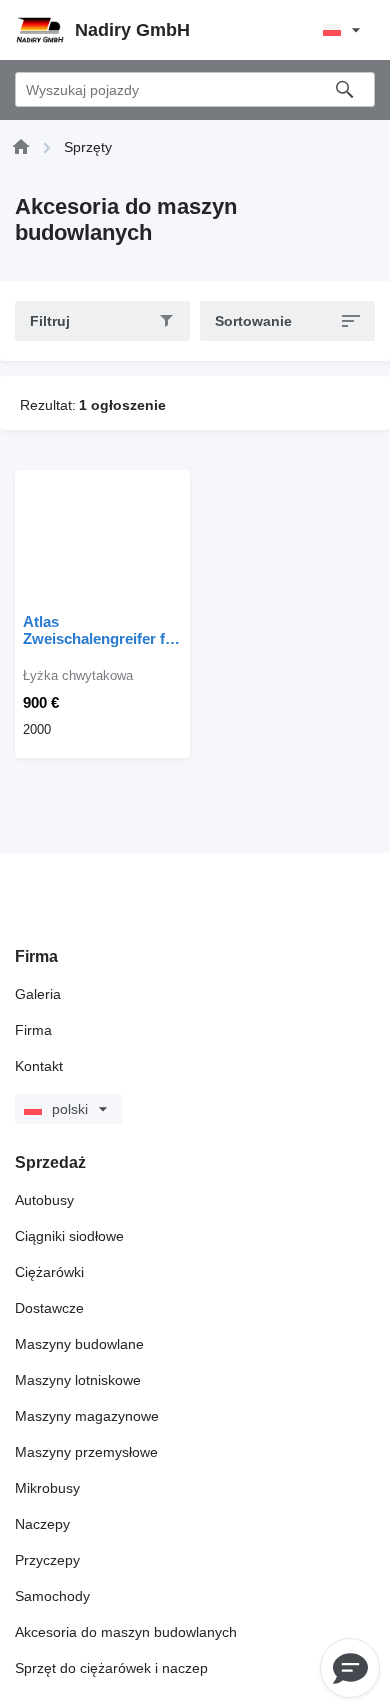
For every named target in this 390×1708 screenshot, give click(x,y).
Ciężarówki (49, 1272)
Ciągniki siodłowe (69, 1236)
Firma (33, 1030)
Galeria (38, 994)
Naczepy (42, 1524)
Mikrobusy (47, 1488)
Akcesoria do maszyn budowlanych (126, 1632)
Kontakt (39, 1066)
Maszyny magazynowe (87, 1416)
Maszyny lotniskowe (78, 1380)
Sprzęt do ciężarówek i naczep (111, 1668)
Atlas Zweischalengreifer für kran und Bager (101, 630)
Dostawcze (49, 1308)
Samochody (52, 1596)
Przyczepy (47, 1560)
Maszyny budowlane (79, 1344)
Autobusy (44, 1200)
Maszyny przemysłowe (86, 1452)
